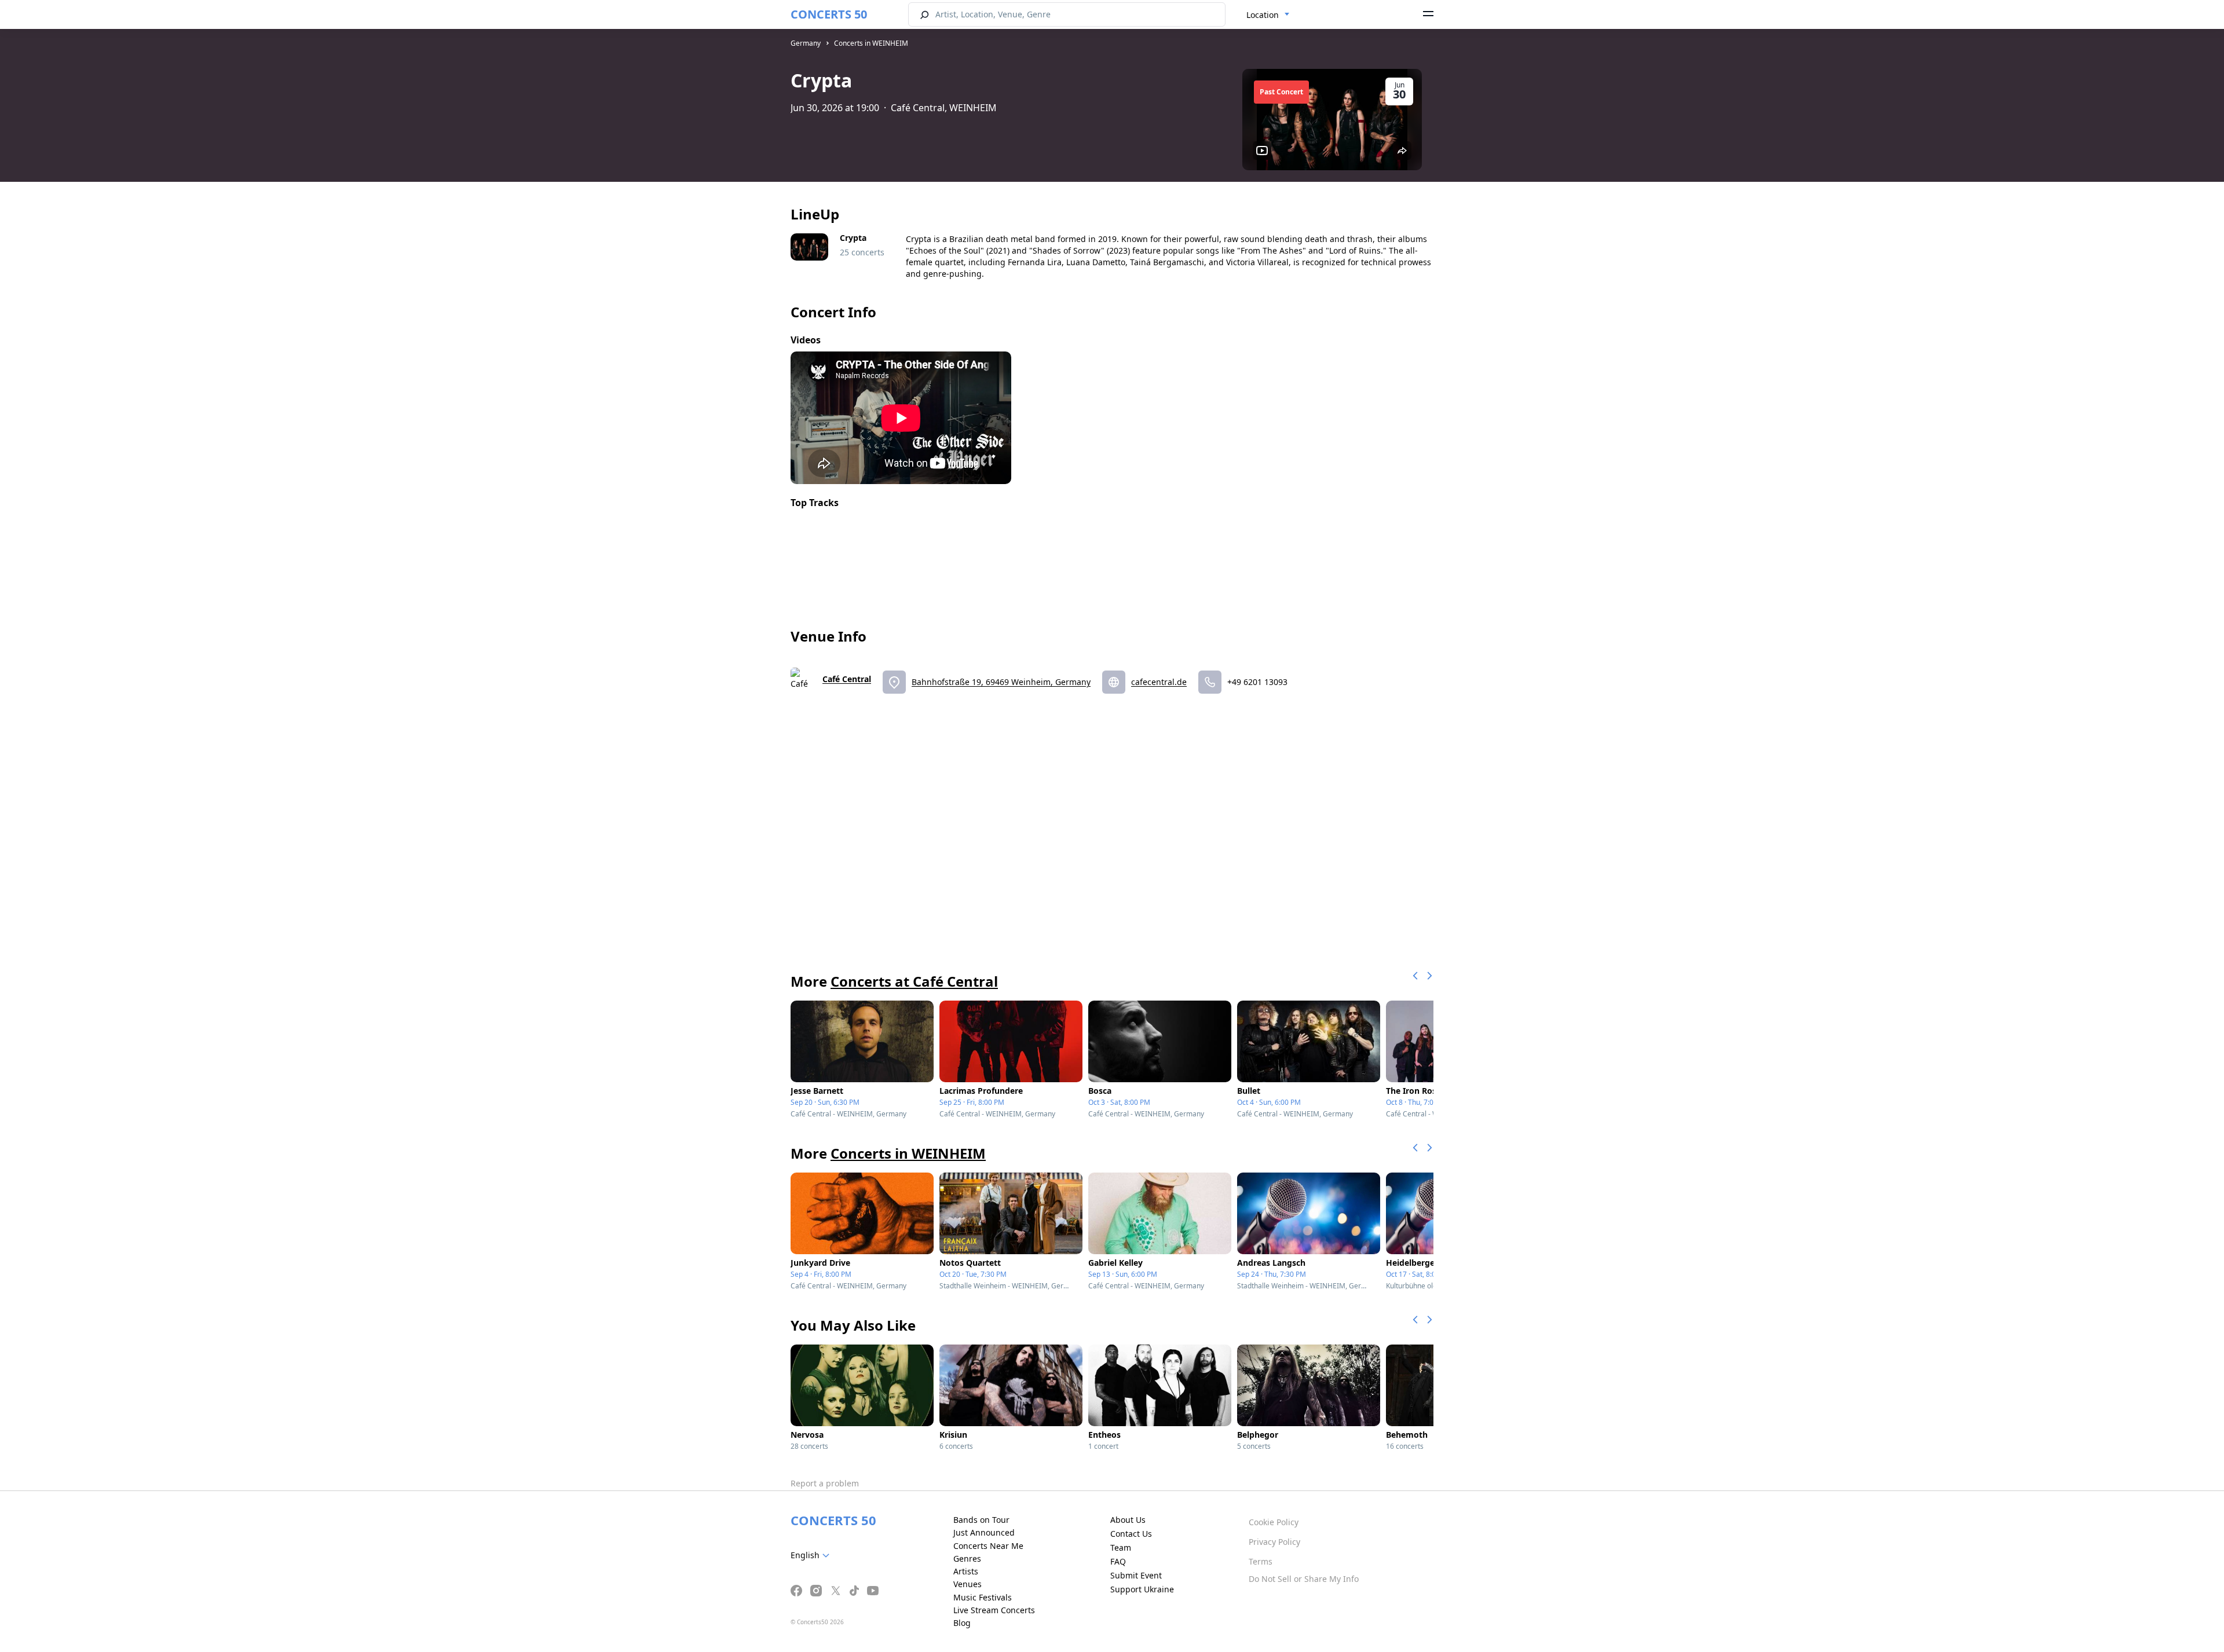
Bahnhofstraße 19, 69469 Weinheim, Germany (1001, 682)
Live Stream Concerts (994, 1610)
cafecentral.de (1159, 682)
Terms (1261, 1561)
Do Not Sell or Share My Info (1304, 1579)
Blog (962, 1623)
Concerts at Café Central (914, 981)
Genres (967, 1558)
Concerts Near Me (988, 1546)
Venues (967, 1584)
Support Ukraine (1142, 1589)
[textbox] (812, 1555)
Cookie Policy (1274, 1522)
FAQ (1118, 1561)
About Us (1128, 1520)
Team (1121, 1547)
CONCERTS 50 (829, 14)
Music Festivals (983, 1597)
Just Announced (984, 1532)
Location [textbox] (1263, 15)
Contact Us (1131, 1534)
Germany (806, 43)
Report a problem (825, 1483)
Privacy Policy (1274, 1542)
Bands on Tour (981, 1520)
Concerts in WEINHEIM (871, 43)
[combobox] (1268, 15)
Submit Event (1136, 1575)
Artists (966, 1571)
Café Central (847, 679)
